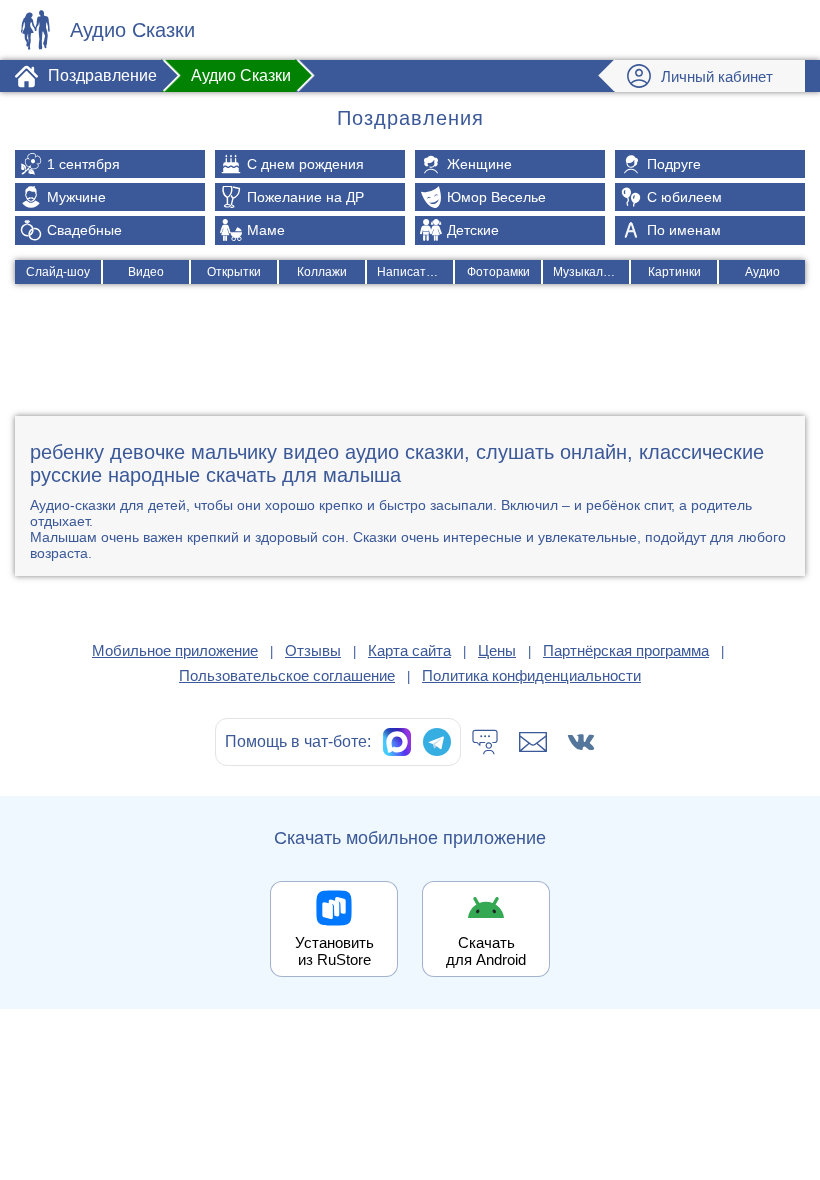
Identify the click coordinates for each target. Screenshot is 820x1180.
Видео (146, 272)
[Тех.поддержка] (485, 742)
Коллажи (322, 272)
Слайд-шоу (58, 272)
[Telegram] (437, 742)
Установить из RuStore (334, 951)
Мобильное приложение (175, 650)
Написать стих (415, 272)
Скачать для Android (486, 951)
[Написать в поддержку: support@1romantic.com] (533, 742)
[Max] (397, 742)
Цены (497, 650)
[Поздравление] (35, 30)
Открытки (234, 272)
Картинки (674, 272)
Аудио (762, 272)
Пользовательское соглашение (287, 675)
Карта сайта (409, 650)
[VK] (581, 742)
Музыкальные (591, 272)
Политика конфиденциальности (531, 675)
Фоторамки (498, 272)
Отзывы (313, 650)
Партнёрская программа (626, 650)
